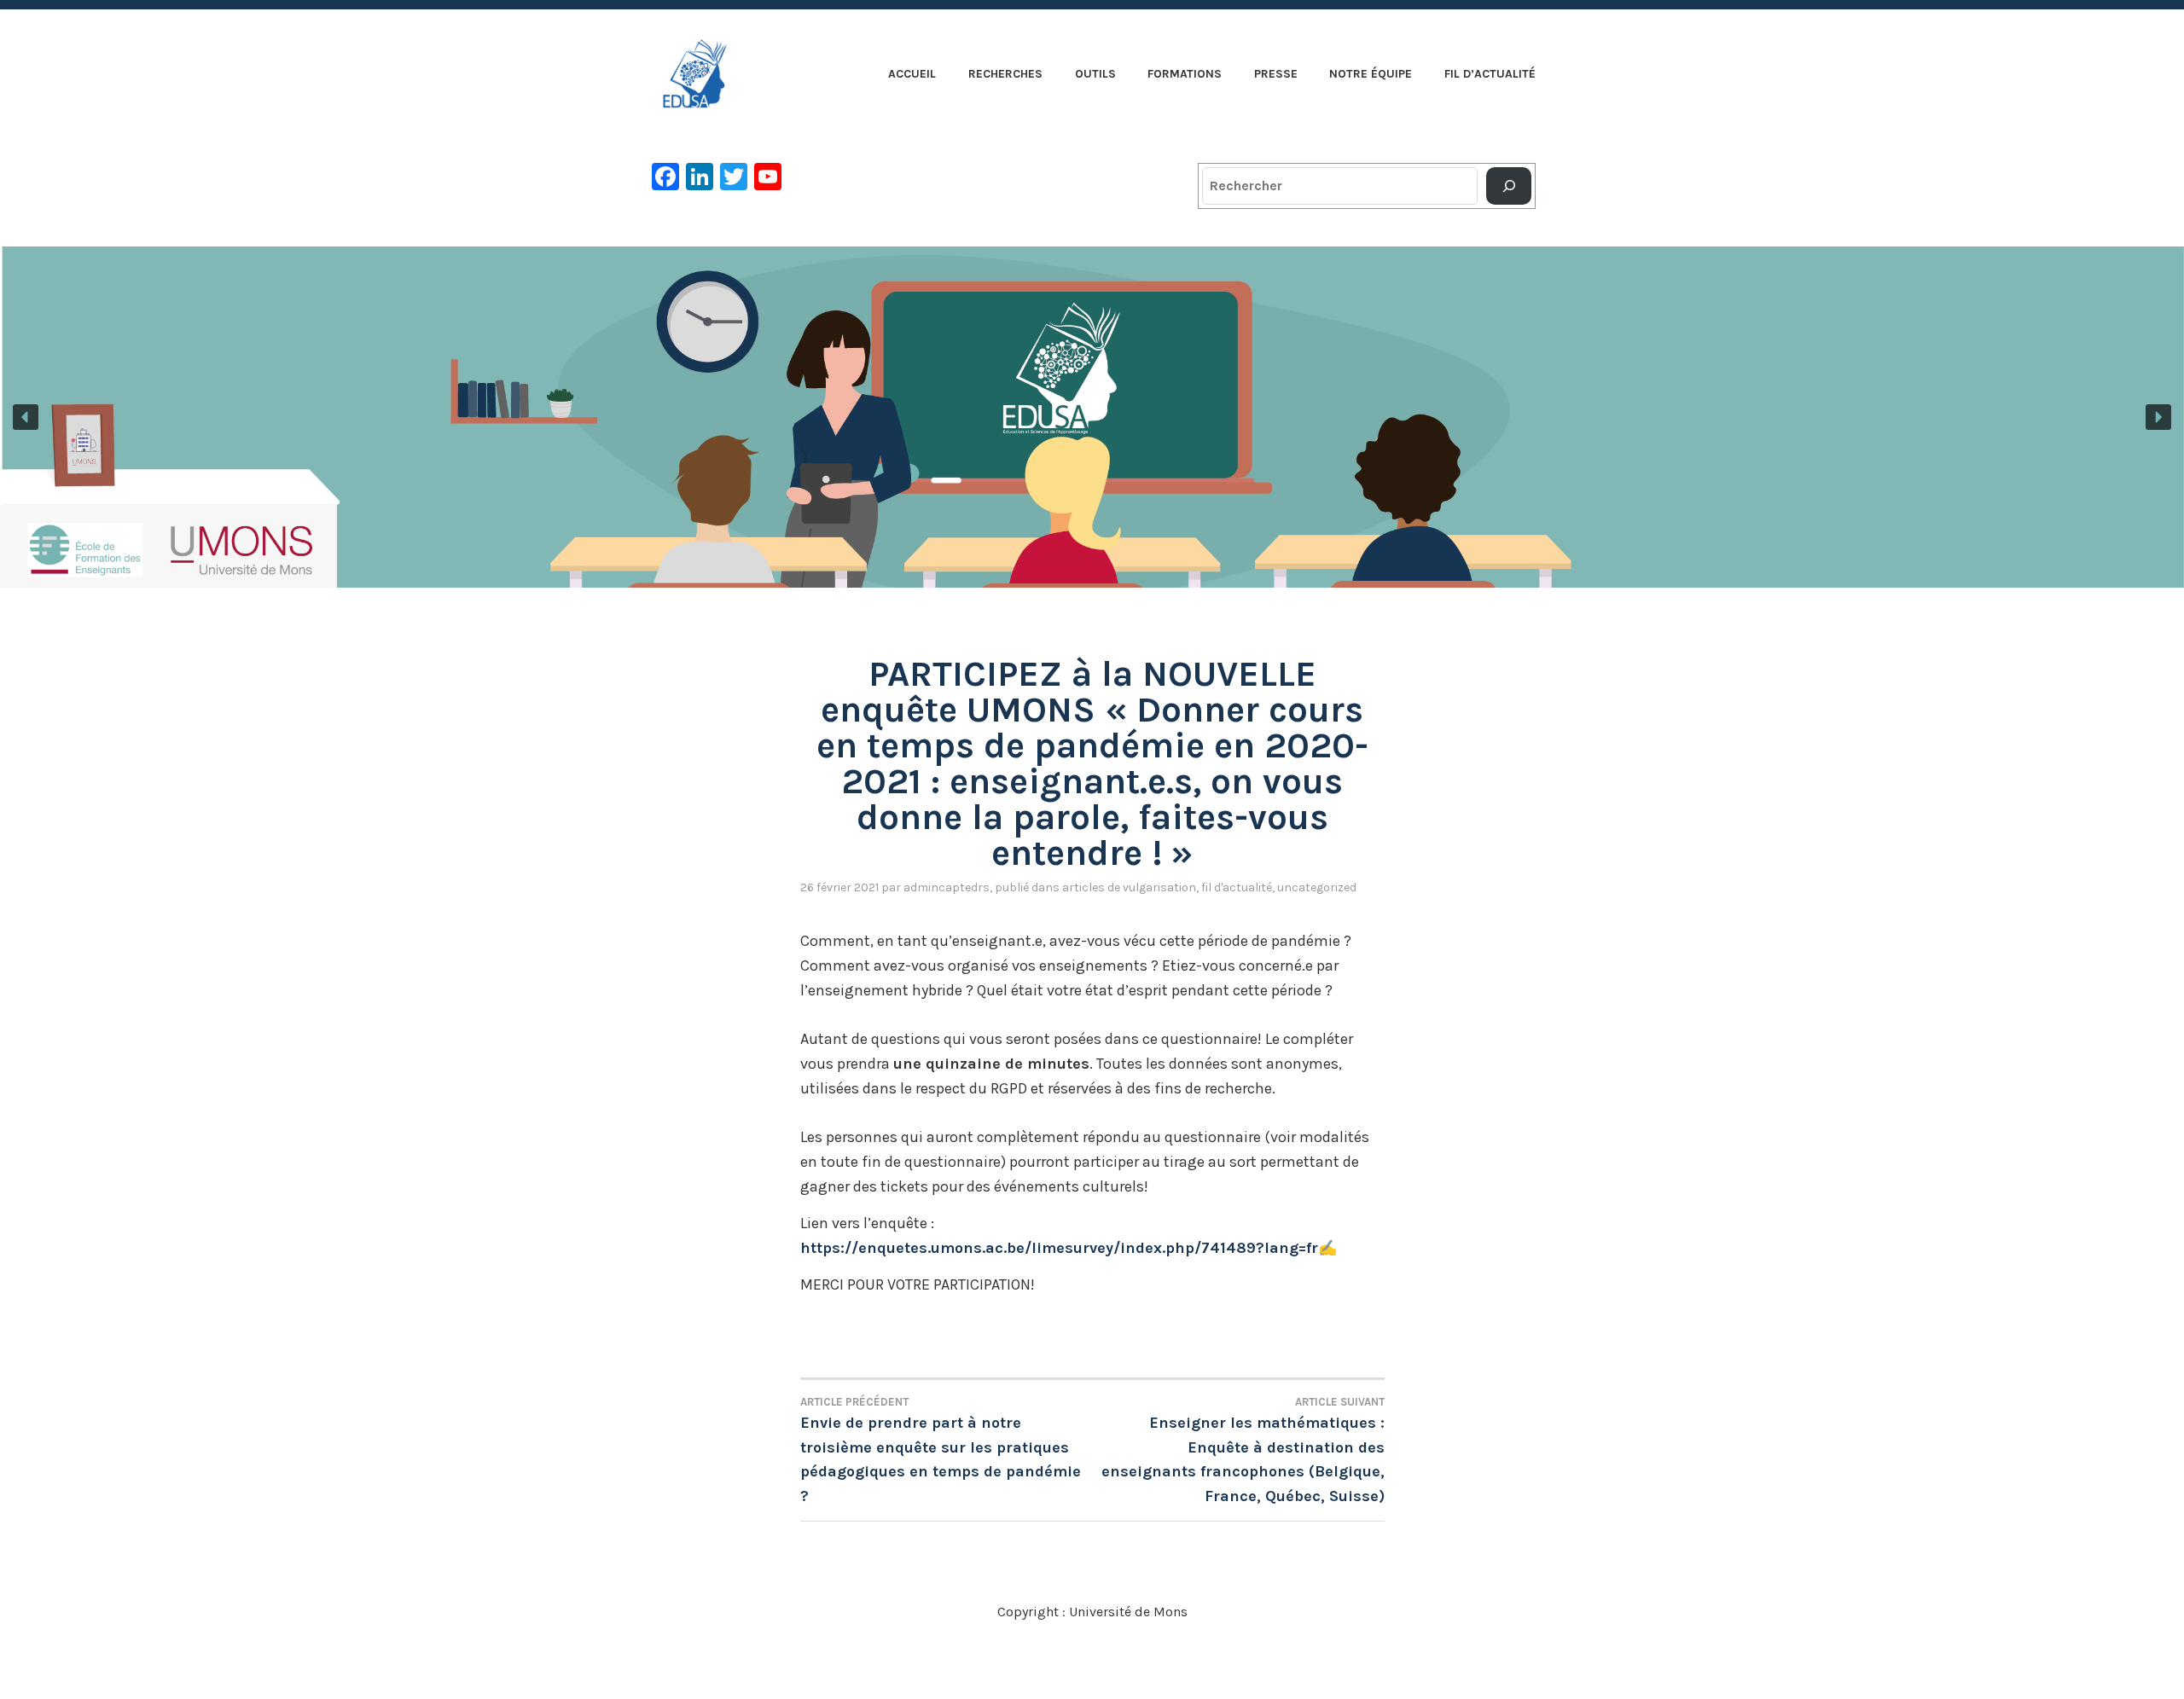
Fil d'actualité (1237, 887)
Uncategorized (1317, 887)
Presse (1276, 74)
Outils (1095, 74)
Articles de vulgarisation (1129, 887)
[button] (1092, 417)
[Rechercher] (1509, 186)
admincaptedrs (947, 887)
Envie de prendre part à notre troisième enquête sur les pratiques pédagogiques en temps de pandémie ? (941, 1451)
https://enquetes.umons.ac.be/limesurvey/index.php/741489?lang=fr (1059, 1248)
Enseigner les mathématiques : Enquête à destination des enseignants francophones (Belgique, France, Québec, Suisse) (1243, 1451)
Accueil (912, 74)
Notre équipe (1371, 74)
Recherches (1005, 74)
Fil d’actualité (1490, 74)
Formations (1185, 74)
